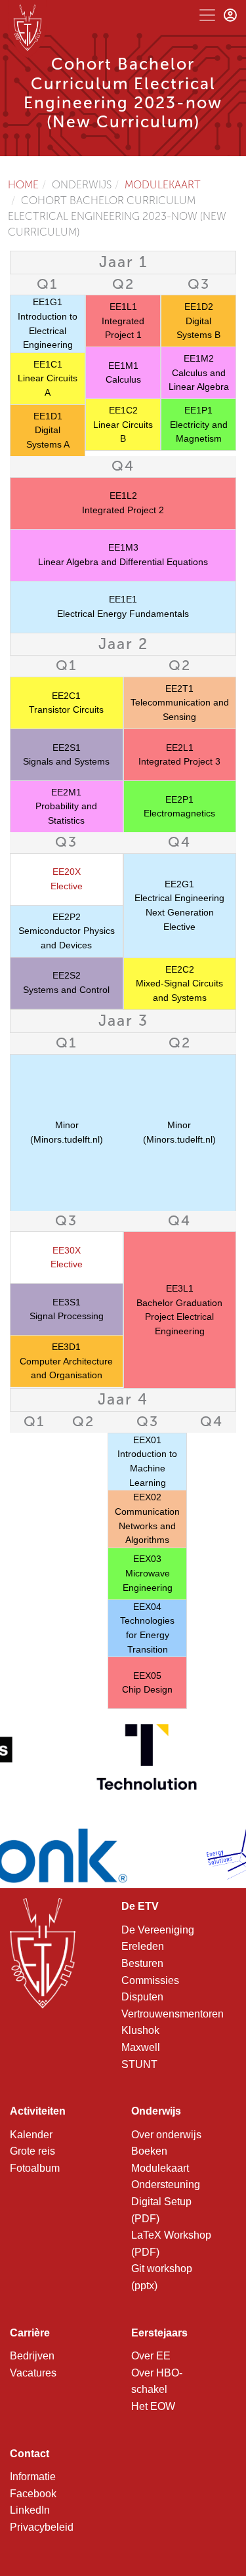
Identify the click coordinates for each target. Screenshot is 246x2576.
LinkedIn (30, 2510)
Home (23, 185)
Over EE (151, 2356)
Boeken (149, 2151)
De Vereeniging (158, 1930)
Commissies (150, 1980)
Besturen (142, 1963)
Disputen (142, 1997)
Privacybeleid (42, 2527)
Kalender (31, 2135)
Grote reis (32, 2151)
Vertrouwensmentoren (173, 2014)
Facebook (33, 2494)
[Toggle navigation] (207, 15)
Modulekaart (163, 185)
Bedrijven (32, 2356)
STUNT (139, 2064)
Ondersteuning (166, 2185)
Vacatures (33, 2373)
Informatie (33, 2477)
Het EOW (153, 2406)
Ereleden (143, 1946)
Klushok (140, 2030)
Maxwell (141, 2047)
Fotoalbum (35, 2168)
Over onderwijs (166, 2135)
